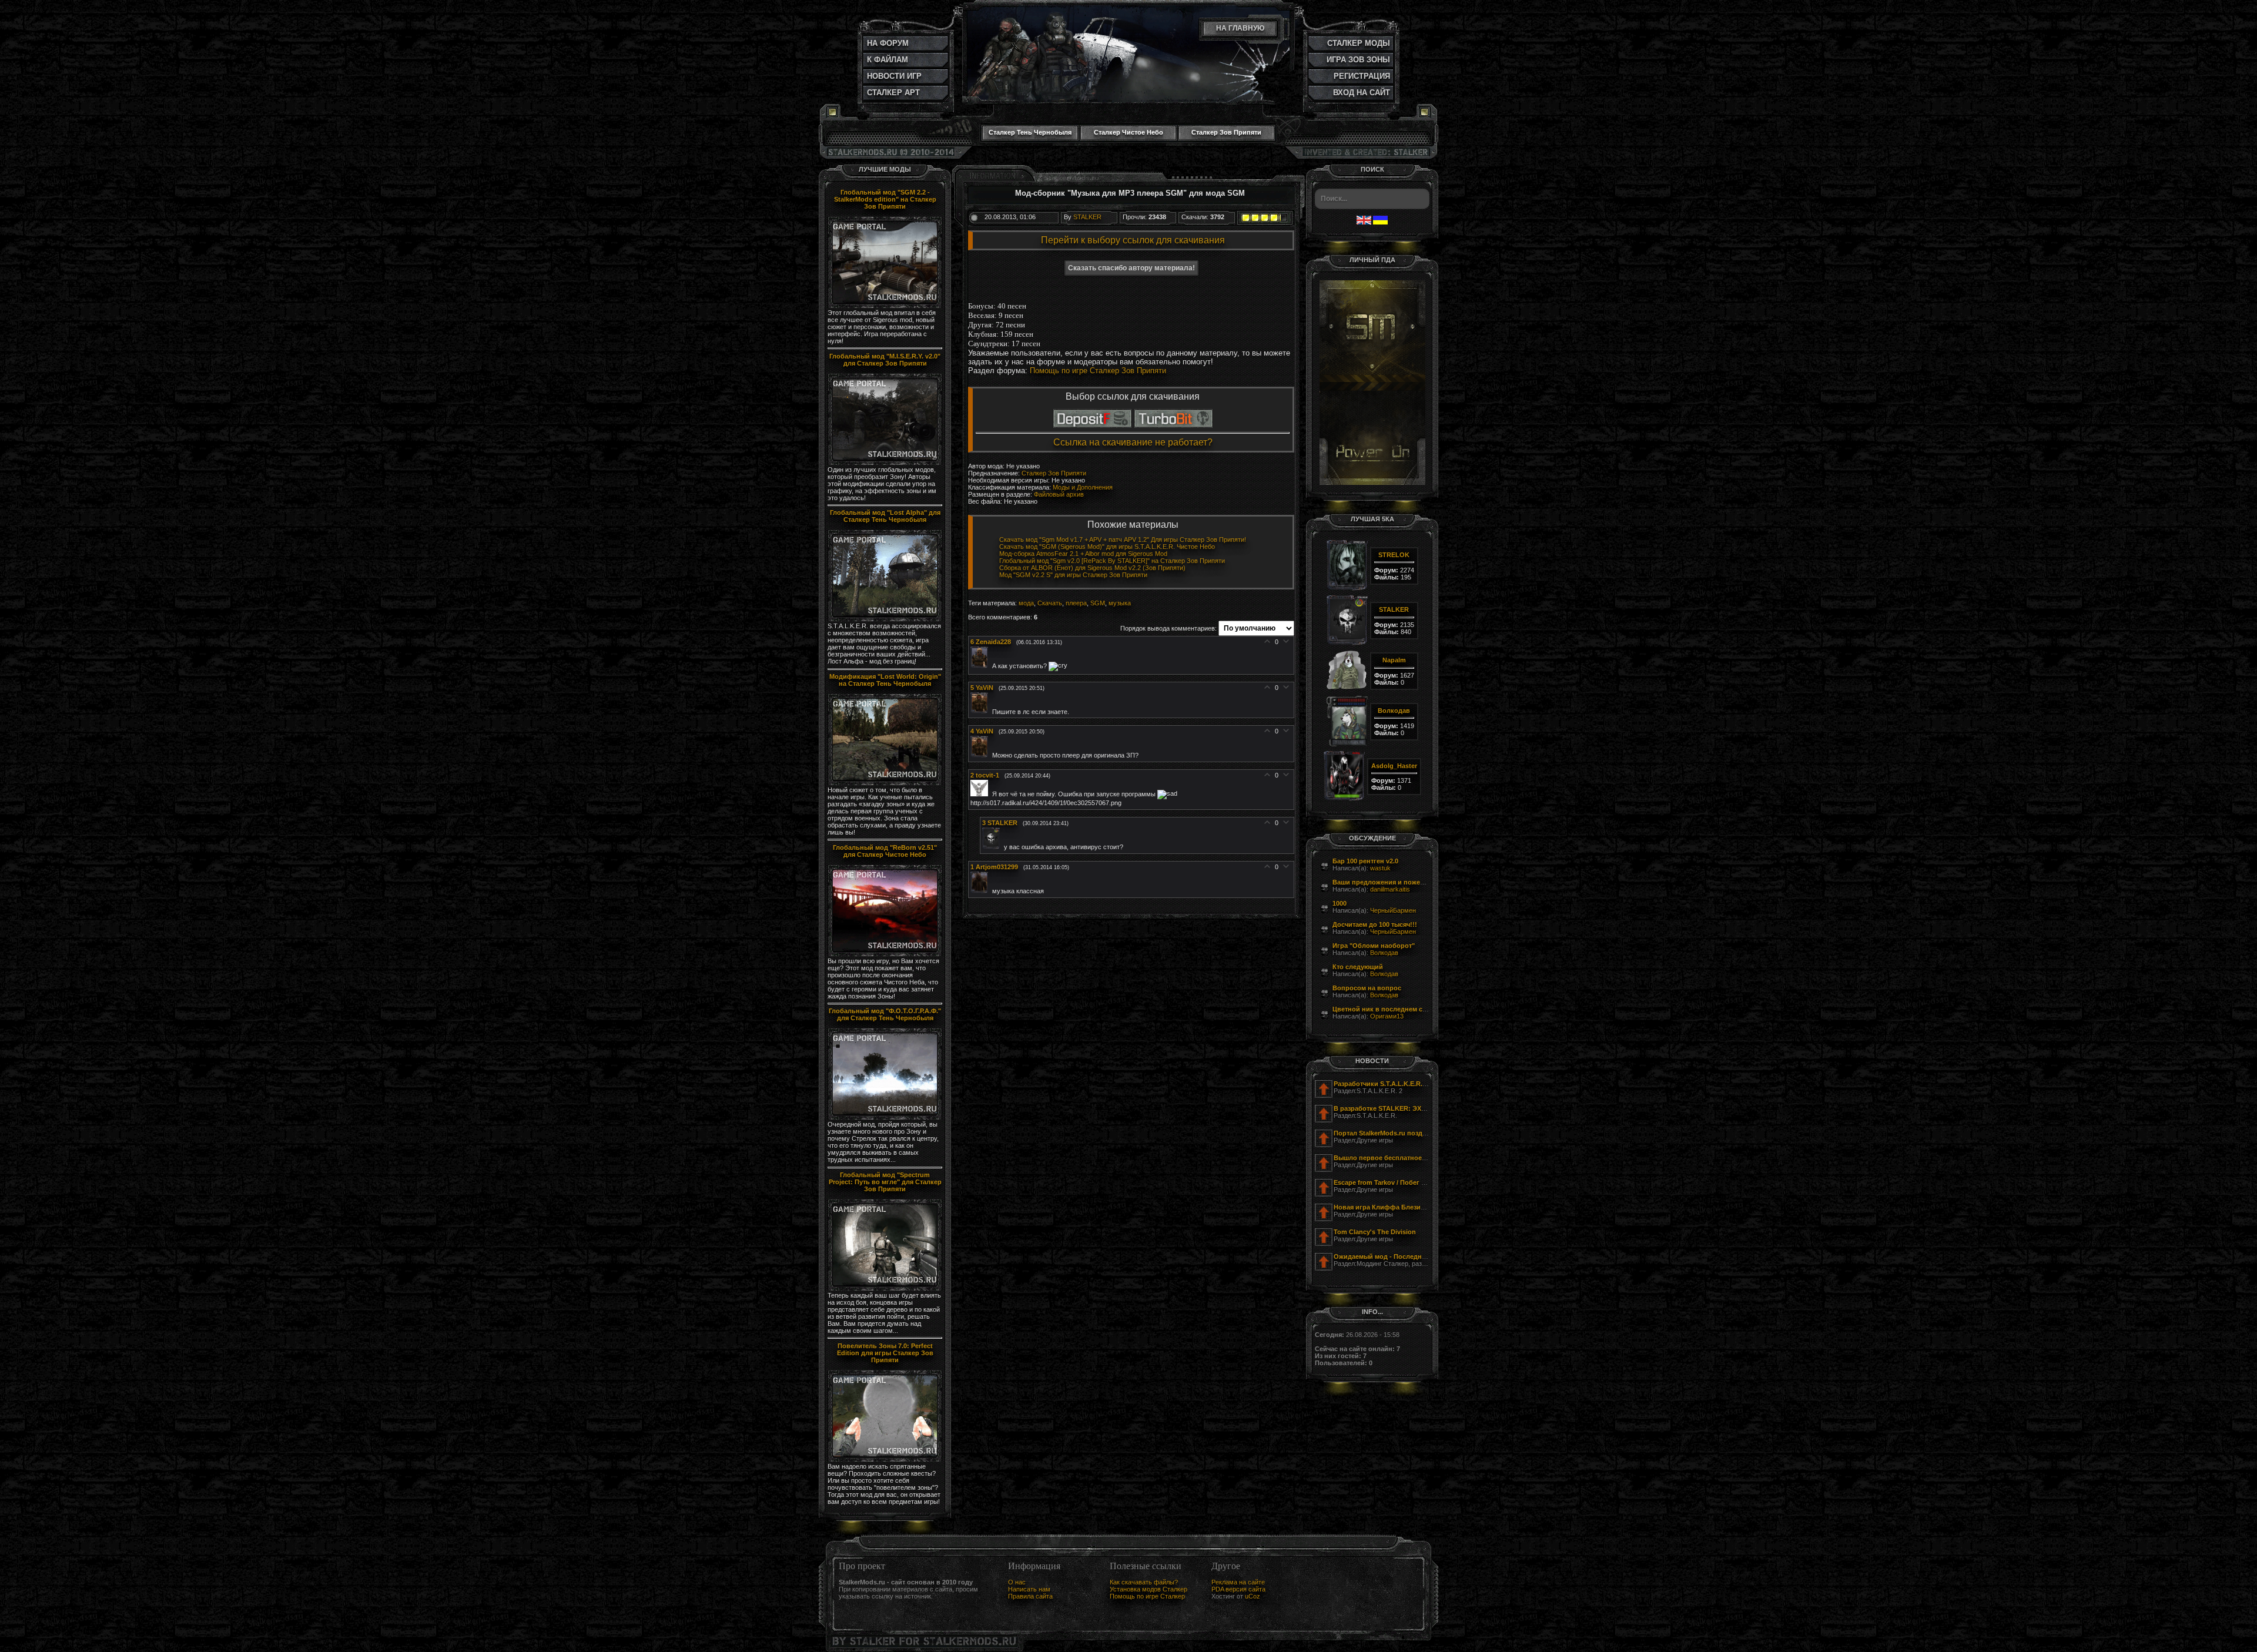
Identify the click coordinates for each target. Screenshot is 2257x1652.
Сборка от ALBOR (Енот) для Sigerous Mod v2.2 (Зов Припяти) (1092, 568)
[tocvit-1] (981, 794)
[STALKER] (993, 847)
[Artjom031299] (981, 891)
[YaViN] (981, 711)
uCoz (1253, 1596)
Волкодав (1384, 953)
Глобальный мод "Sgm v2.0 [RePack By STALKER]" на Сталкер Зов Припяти (1112, 561)
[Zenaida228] (981, 666)
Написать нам (1029, 1589)
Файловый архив (1059, 494)
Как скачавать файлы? (1144, 1582)
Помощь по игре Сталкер (1147, 1596)
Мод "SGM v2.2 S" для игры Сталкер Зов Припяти (1073, 575)
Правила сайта (1030, 1596)
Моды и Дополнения (1083, 487)
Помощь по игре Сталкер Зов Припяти (1098, 371)
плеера (1076, 603)
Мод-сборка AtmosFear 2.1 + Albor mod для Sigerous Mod (1083, 554)
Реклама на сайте (1238, 1582)
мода (1026, 603)
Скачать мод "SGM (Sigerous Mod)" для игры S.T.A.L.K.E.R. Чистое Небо (1107, 547)
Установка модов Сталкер (1148, 1589)
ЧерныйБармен (1393, 910)
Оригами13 (1387, 1016)
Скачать (1050, 603)
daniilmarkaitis (1390, 889)
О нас (1017, 1582)
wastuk (1380, 868)
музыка (1120, 603)
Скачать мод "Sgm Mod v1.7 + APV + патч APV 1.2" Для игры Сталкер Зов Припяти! (1123, 540)
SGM (1098, 603)
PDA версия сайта (1238, 1589)
